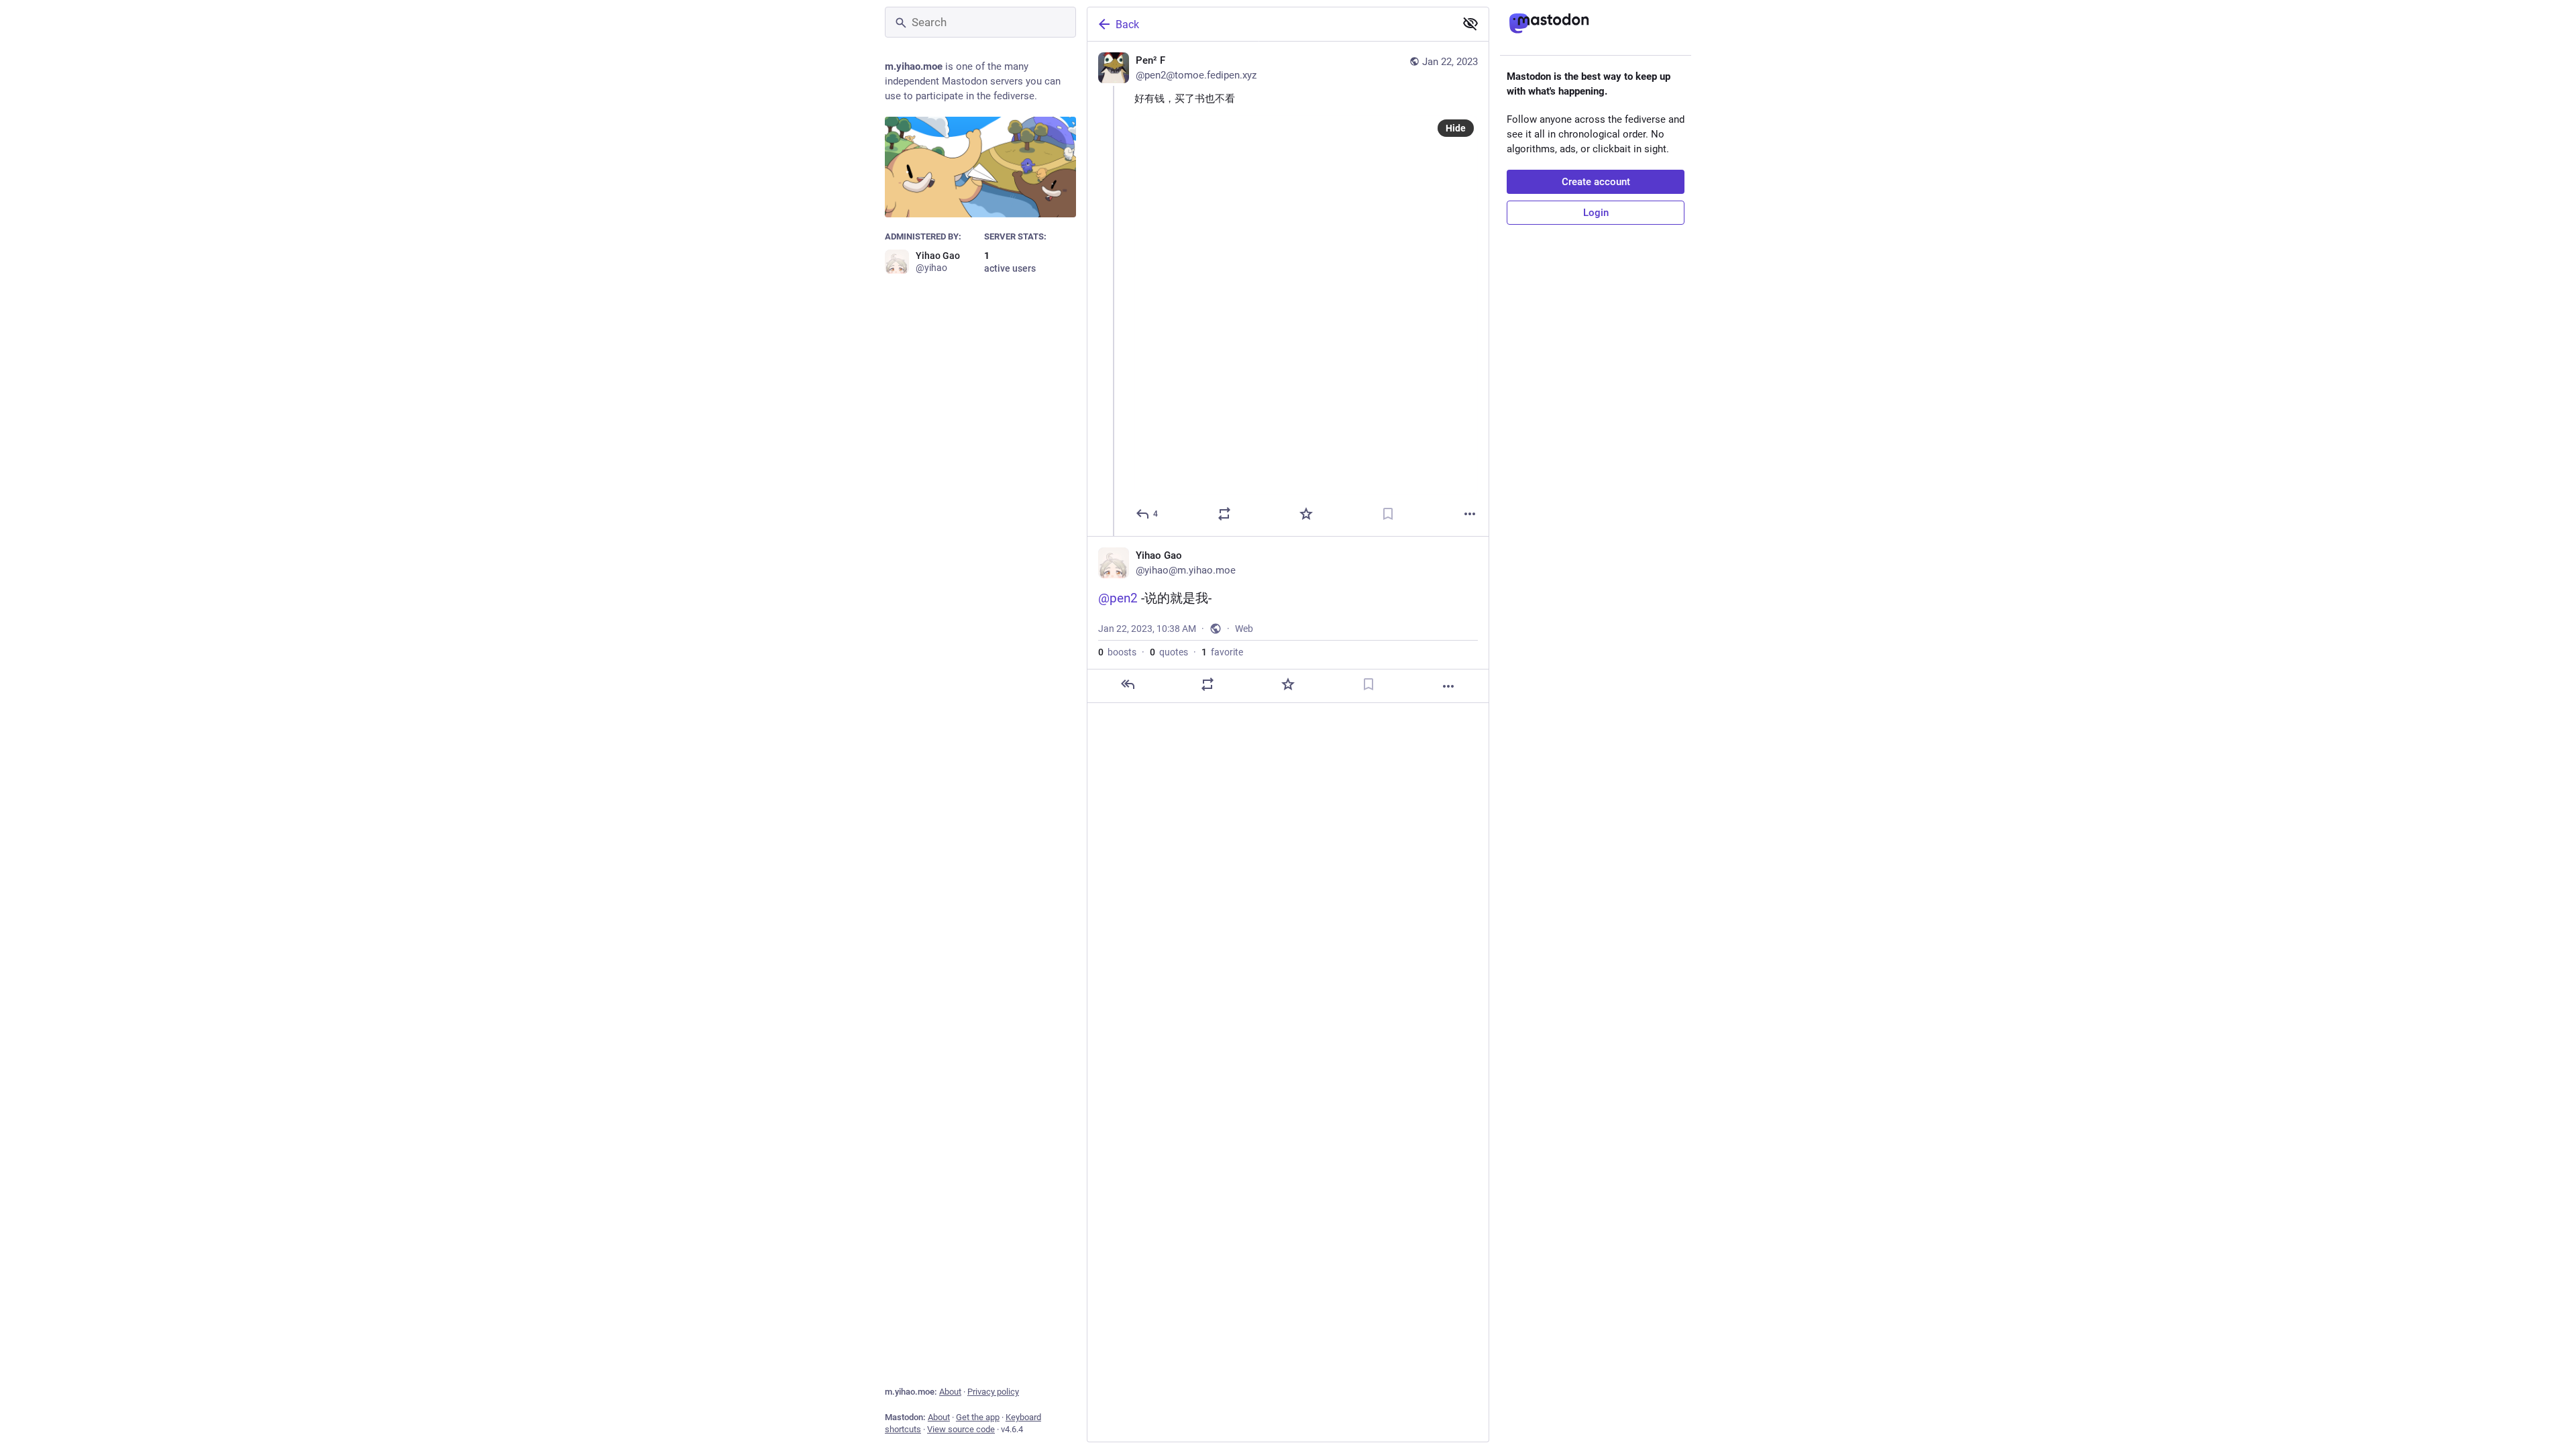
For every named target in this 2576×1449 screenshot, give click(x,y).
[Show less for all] (1470, 23)
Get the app (978, 1417)
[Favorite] (1306, 514)
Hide (1456, 128)
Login (1596, 213)
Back (1127, 24)
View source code (961, 1429)
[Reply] (1128, 684)
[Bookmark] (1388, 514)
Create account (1596, 182)
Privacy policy (993, 1392)
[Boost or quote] (1224, 514)
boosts (1117, 652)
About (950, 1392)
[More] (1470, 514)
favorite (1222, 652)
